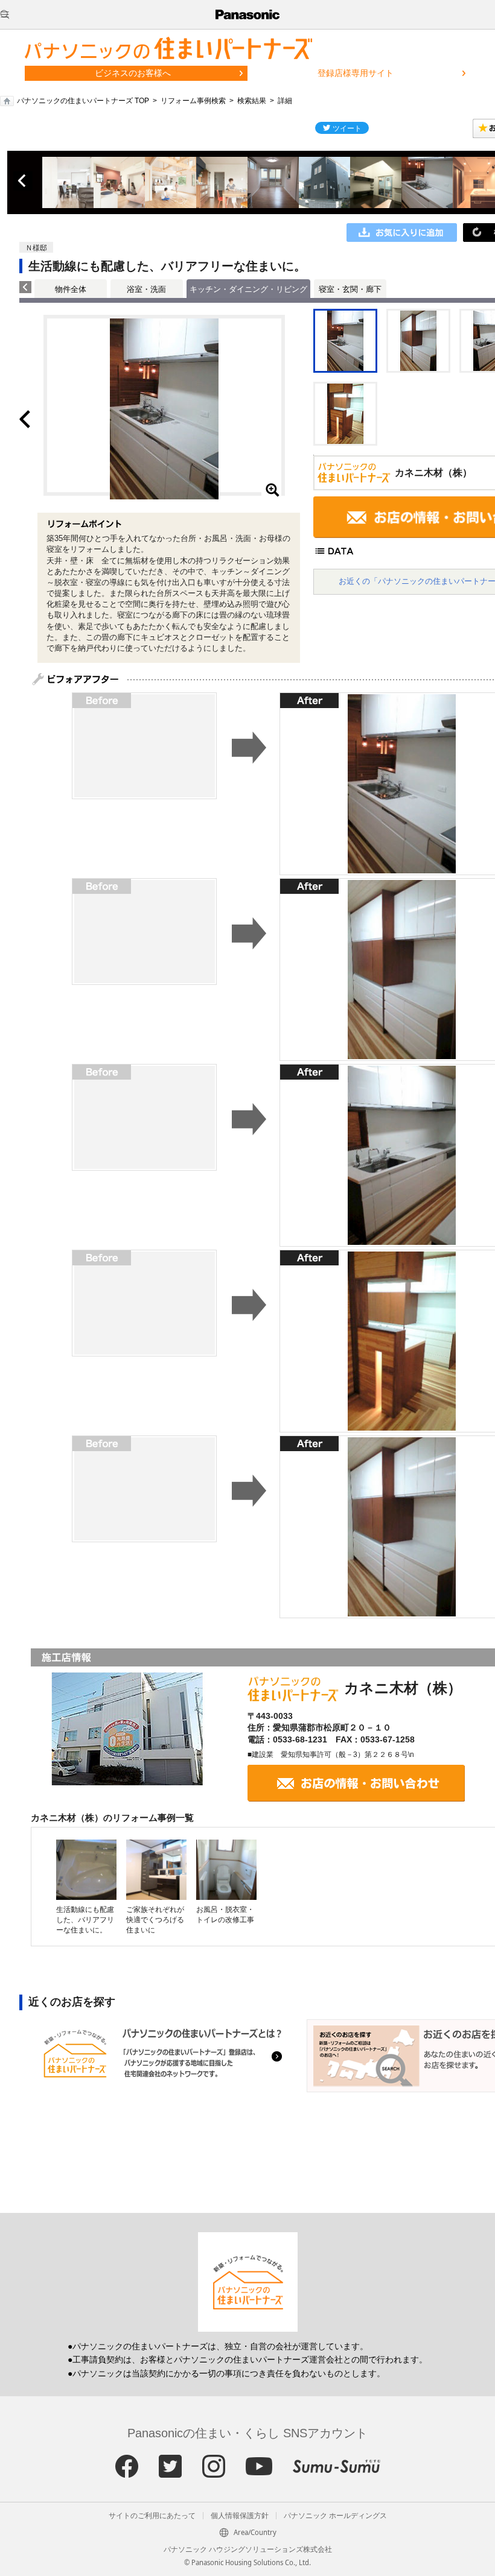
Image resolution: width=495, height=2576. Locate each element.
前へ (23, 181)
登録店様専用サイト (356, 73)
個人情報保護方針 (240, 2516)
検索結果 (252, 101)
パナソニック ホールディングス (335, 2516)
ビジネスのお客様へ (133, 73)
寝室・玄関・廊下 (350, 289)
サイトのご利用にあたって (152, 2516)
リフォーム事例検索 (193, 101)
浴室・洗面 (146, 289)
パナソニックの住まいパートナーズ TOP (83, 101)
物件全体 (71, 289)
